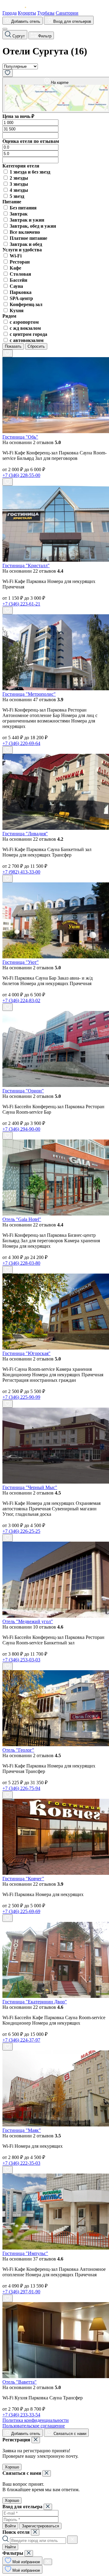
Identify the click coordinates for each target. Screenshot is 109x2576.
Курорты (27, 13)
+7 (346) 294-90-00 (21, 1129)
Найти (10, 2547)
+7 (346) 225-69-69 (21, 1911)
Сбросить (36, 346)
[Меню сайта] (5, 29)
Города (10, 13)
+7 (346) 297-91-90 (21, 2292)
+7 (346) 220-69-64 (21, 743)
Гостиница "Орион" (23, 1091)
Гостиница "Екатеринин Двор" (35, 2002)
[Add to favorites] (8, 353)
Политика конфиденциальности (36, 2420)
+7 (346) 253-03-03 (21, 1660)
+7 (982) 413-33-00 (21, 872)
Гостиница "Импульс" (25, 2253)
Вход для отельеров (72, 21)
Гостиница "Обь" (20, 437)
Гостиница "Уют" (21, 962)
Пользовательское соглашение (34, 2426)
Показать (13, 346)
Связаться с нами (69, 2434)
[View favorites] (8, 73)
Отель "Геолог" (18, 1750)
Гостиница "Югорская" (26, 1353)
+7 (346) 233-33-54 (21, 2415)
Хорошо (12, 2467)
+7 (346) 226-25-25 (21, 1531)
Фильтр (44, 36)
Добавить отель (25, 21)
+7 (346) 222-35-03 (21, 2163)
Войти (10, 2526)
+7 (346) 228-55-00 (21, 475)
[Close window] (36, 2440)
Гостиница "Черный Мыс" (30, 1487)
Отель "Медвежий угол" (28, 1621)
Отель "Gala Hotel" (22, 1219)
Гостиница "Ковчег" (23, 1879)
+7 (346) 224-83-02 (21, 1000)
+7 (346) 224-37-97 (21, 2040)
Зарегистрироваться (40, 2526)
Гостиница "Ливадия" (25, 834)
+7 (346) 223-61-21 (21, 604)
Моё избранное (26, 2562)
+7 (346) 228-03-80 (21, 1263)
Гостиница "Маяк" (22, 2130)
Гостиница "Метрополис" (29, 694)
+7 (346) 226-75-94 (21, 1788)
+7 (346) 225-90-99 (21, 1397)
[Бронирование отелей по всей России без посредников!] (19, 7)
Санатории (67, 13)
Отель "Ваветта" (20, 2382)
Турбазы (46, 13)
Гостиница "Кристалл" (26, 566)
